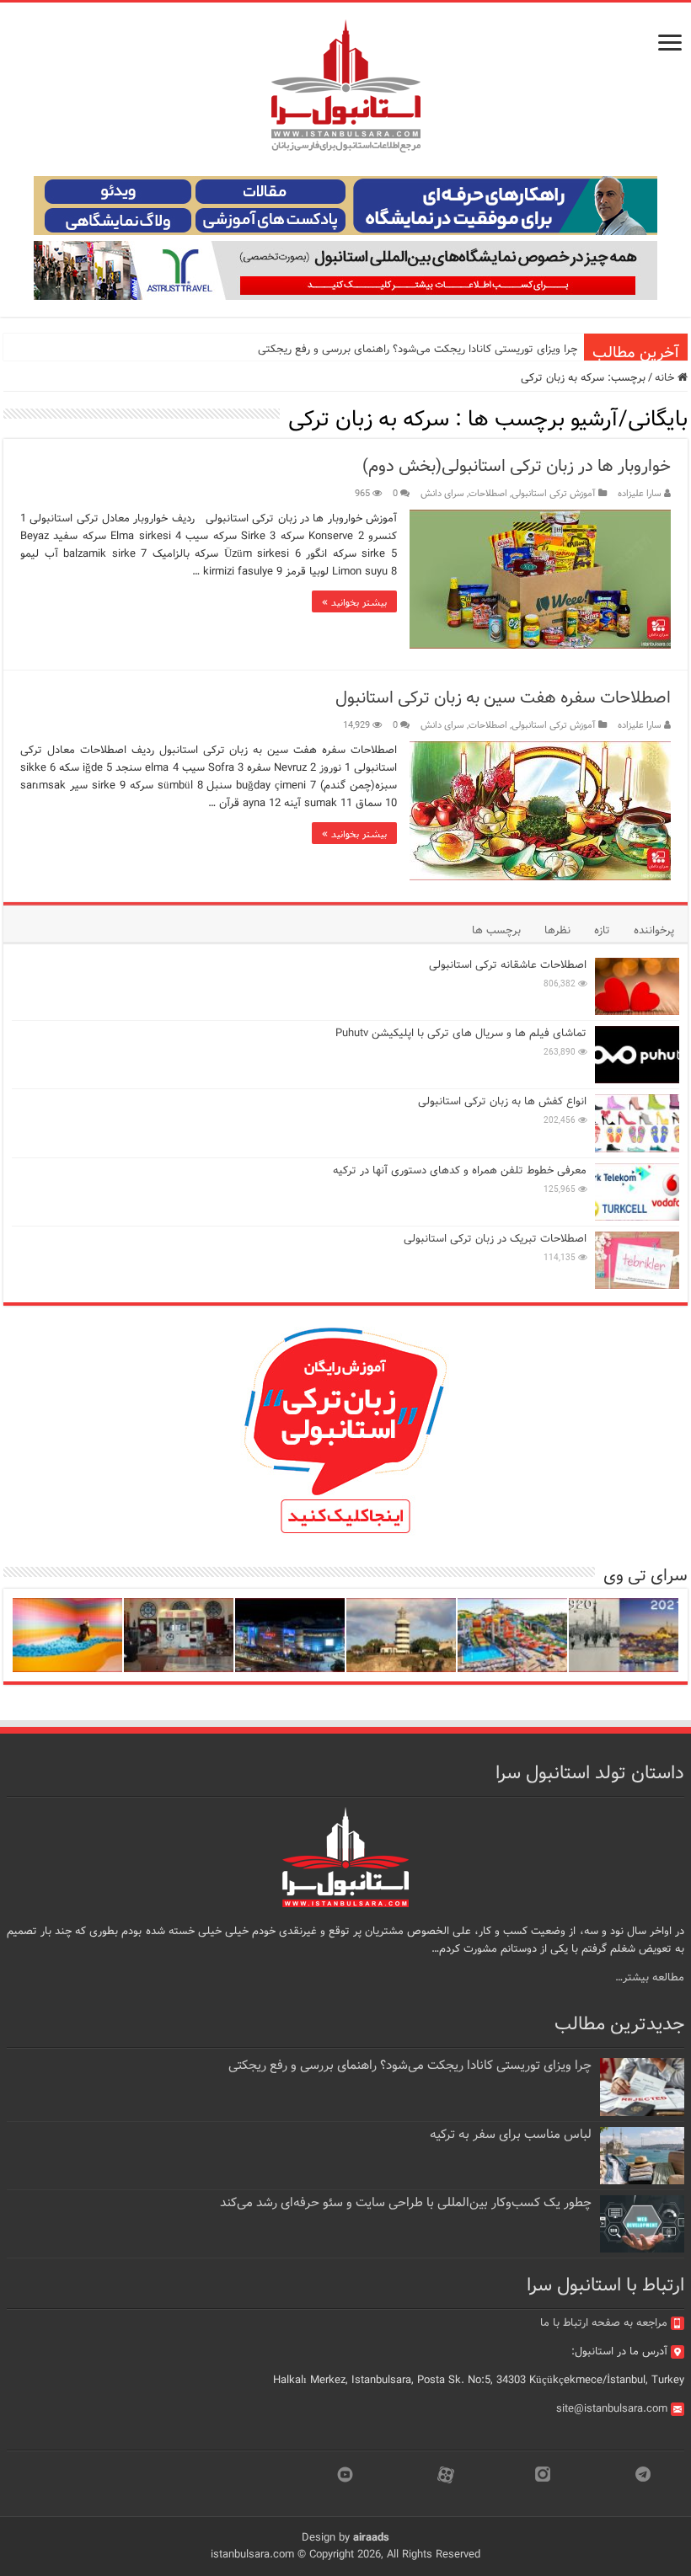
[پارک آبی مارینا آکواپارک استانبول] (512, 1635)
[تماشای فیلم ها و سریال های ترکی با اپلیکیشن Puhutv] (637, 1055)
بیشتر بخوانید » (354, 601)
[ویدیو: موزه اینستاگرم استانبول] (67, 1635)
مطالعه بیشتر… (650, 1977)
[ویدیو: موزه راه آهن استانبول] (179, 1635)
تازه (602, 930)
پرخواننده (654, 930)
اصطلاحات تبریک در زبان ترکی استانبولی (495, 1239)
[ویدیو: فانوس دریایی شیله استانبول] (401, 1635)
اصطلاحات (488, 494)
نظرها (557, 930)
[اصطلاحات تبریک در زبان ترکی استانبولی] (637, 1260)
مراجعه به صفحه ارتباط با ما (604, 2323)
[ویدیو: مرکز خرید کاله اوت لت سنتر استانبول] (290, 1635)
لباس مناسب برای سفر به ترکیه (511, 2135)
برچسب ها (496, 930)
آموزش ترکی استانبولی (554, 494)
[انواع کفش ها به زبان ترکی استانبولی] (637, 1123)
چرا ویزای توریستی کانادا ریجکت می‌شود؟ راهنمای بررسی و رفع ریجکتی (418, 349)
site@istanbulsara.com (612, 2409)
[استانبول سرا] (345, 86)
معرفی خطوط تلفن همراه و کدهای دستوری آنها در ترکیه (460, 1170)
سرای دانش (442, 494)
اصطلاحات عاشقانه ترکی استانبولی (508, 965)
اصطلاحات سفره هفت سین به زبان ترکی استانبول (503, 698)
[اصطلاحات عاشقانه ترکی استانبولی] (637, 986)
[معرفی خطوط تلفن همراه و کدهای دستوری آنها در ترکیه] (637, 1192)
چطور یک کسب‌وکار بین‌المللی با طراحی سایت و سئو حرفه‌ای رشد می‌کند (406, 2203)
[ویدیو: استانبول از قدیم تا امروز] (624, 1635)
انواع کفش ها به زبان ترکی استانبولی (502, 1101)
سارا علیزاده (640, 494)
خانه (666, 378)
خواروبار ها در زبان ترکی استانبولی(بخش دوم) (517, 466)
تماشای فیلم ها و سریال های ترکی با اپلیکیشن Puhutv (461, 1033)
